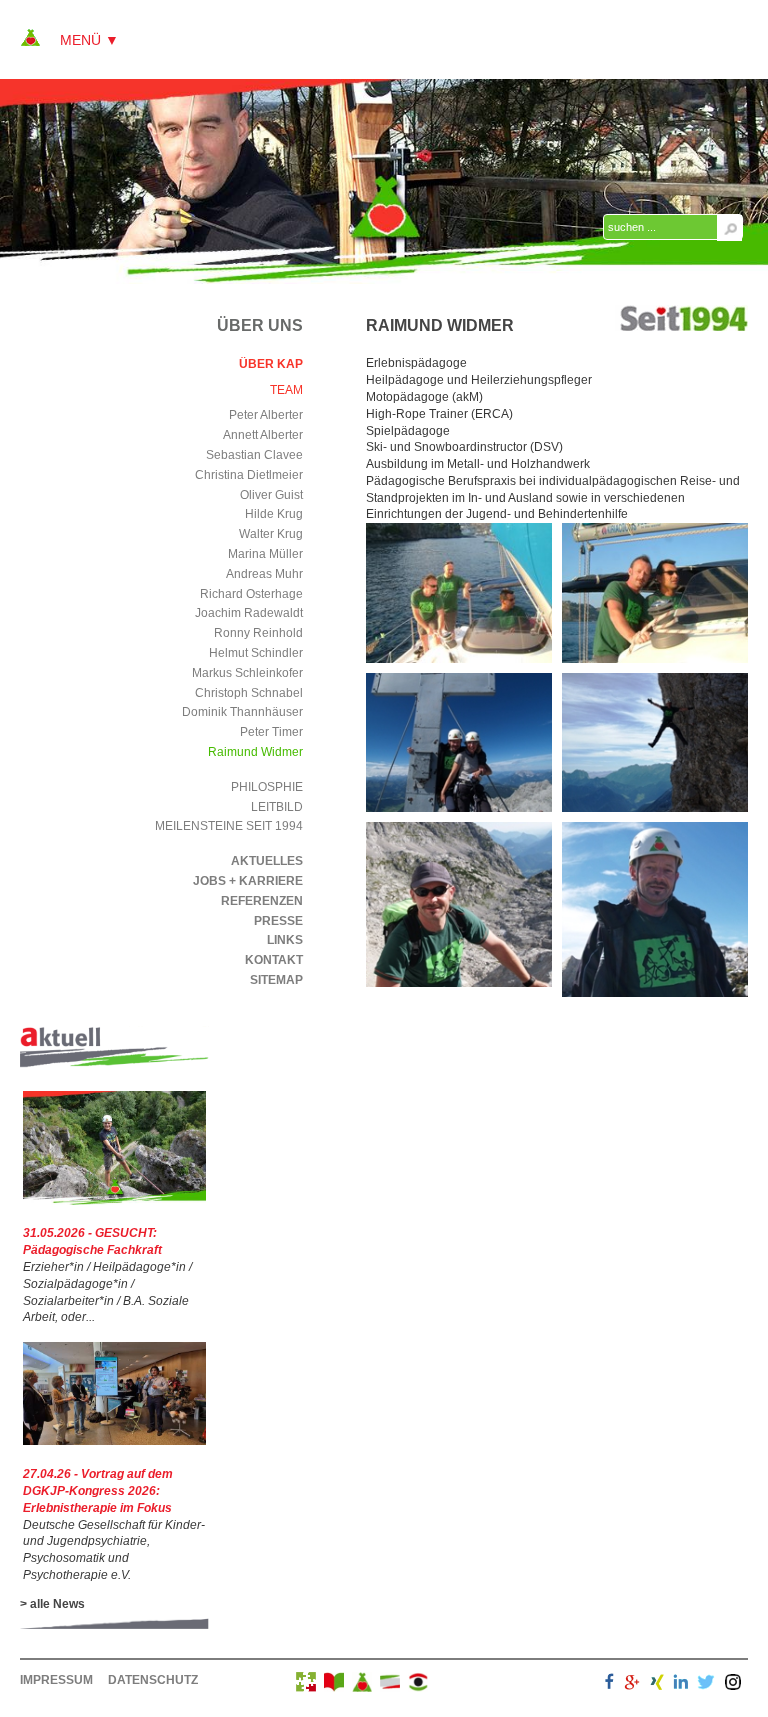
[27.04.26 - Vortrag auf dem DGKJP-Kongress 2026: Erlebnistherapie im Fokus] (114, 1441)
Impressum (56, 1680)
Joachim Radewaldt (249, 613)
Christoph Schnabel (249, 693)
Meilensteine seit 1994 (229, 826)
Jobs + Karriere (248, 881)
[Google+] (632, 1684)
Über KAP (271, 364)
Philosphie (267, 787)
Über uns (260, 325)
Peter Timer (271, 732)
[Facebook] (609, 1684)
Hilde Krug (274, 514)
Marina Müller (265, 554)
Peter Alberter (266, 415)
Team (286, 390)
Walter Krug (271, 534)
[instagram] (733, 1684)
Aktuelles (267, 861)
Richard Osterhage (251, 594)
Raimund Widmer (255, 752)
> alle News (52, 1604)
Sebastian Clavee (254, 455)
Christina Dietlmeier (249, 475)
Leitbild (277, 807)
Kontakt (274, 960)
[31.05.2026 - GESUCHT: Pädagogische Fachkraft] (114, 1201)
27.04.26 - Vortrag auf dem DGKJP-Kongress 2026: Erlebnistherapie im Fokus (98, 1491)
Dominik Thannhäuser (242, 712)
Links (285, 940)
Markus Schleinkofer (247, 673)
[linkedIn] (681, 1684)
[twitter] (706, 1684)
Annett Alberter (263, 435)
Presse (278, 921)
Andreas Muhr (264, 574)
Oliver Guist (271, 495)
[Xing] (657, 1684)
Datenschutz (153, 1680)
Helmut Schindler (256, 653)
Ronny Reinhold (258, 633)
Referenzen (262, 901)
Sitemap (276, 980)
